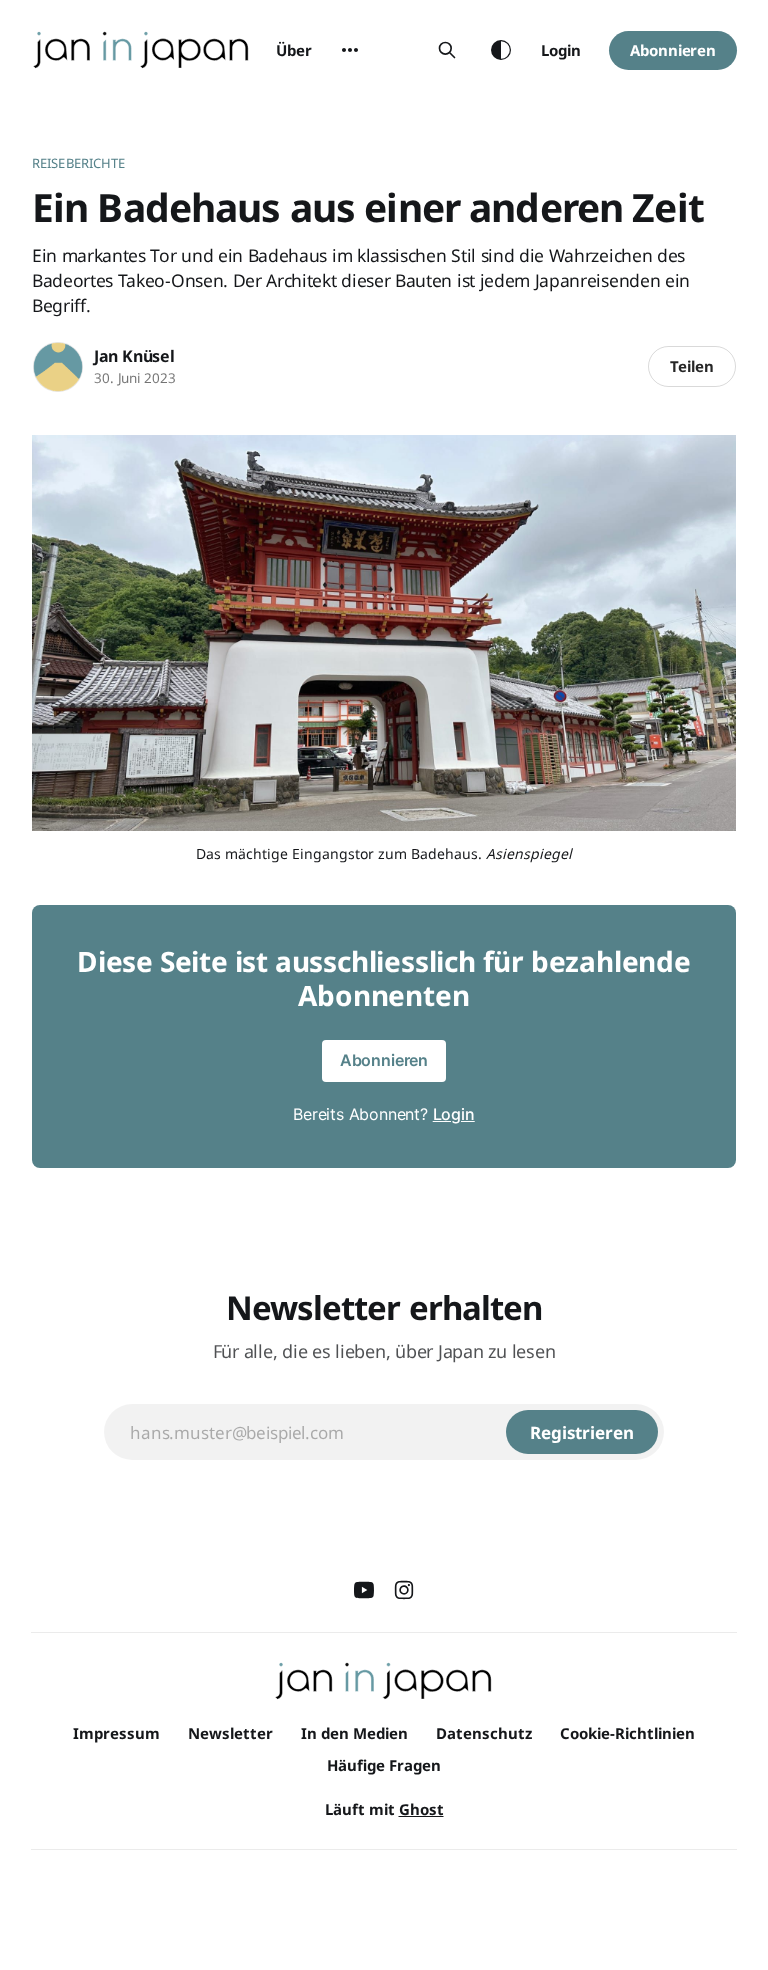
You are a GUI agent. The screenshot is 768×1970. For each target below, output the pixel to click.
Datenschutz (484, 1733)
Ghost (421, 1809)
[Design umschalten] (501, 50)
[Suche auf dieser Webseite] (447, 50)
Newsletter (230, 1733)
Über (294, 50)
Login (561, 50)
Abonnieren (673, 50)
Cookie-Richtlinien (627, 1733)
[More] (350, 50)
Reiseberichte (79, 163)
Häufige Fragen (384, 1765)
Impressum (116, 1733)
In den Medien (354, 1733)
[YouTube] (364, 1590)
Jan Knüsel (134, 356)
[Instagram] (404, 1590)
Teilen (692, 366)
